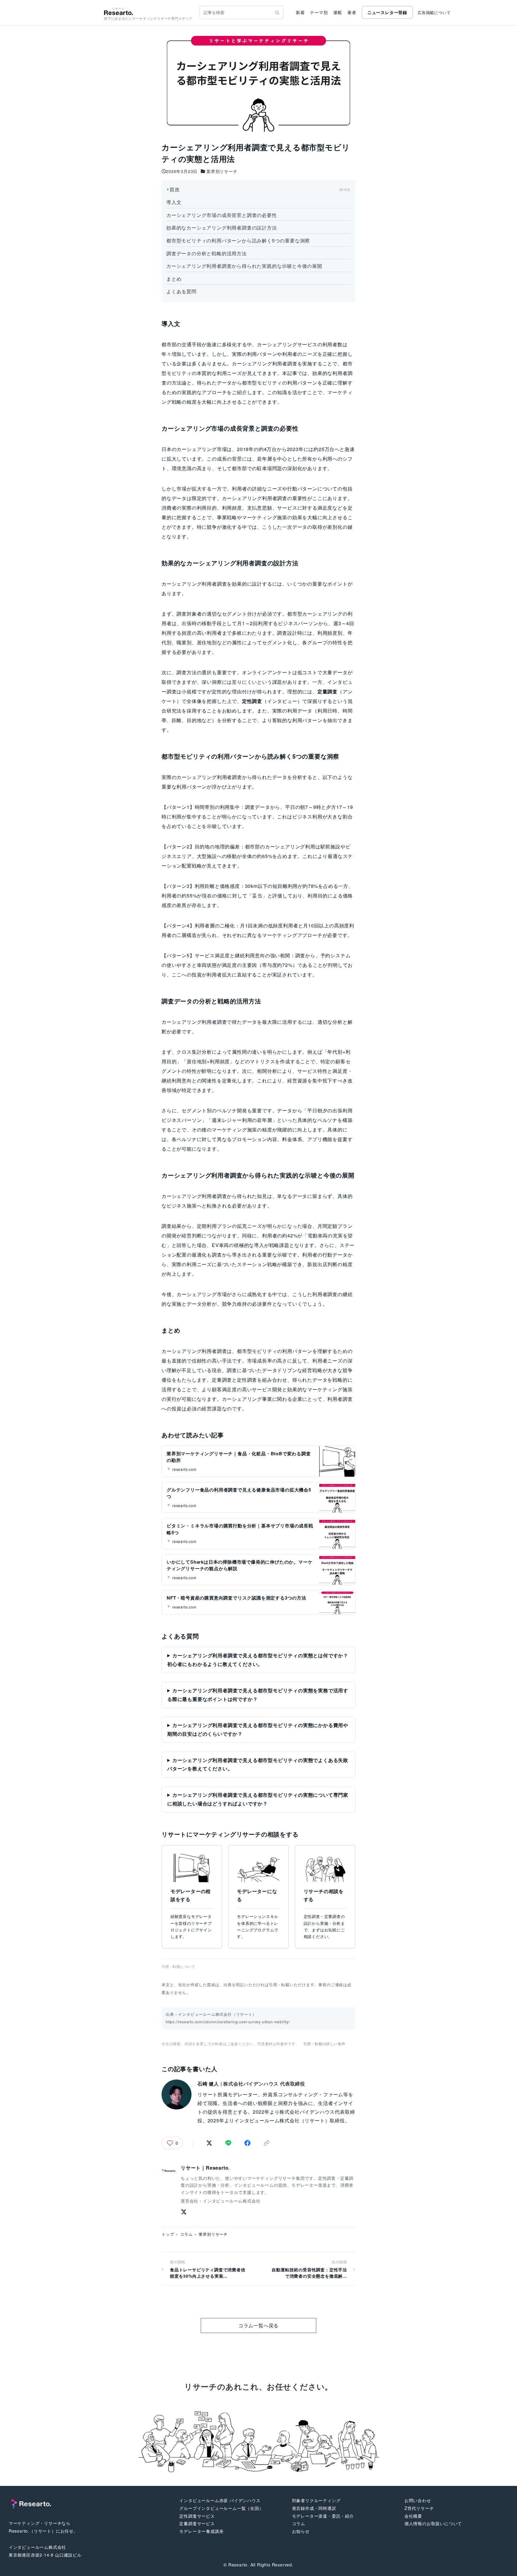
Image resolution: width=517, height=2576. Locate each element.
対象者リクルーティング (316, 2500)
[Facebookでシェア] (247, 2143)
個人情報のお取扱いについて (433, 2523)
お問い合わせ (418, 2500)
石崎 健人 (208, 2084)
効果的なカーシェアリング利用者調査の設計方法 (222, 228)
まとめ (174, 279)
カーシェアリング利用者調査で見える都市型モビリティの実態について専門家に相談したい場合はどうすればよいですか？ (258, 1799)
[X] (184, 2212)
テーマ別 (319, 12)
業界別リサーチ (222, 171)
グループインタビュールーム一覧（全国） (221, 2508)
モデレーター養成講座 (201, 2531)
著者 (352, 12)
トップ (168, 2234)
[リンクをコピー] (267, 2143)
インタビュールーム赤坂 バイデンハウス (220, 2500)
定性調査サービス (197, 2516)
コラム (186, 2234)
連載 (338, 12)
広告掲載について (434, 12)
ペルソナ (227, 1110)
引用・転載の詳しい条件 (324, 2043)
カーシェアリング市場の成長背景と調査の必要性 (222, 215)
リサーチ (199, 1923)
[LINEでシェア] (228, 2143)
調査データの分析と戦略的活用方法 (207, 253)
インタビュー (282, 701)
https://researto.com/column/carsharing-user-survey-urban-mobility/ (228, 2022)
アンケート (280, 672)
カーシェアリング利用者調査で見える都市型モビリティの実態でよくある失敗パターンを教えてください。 (258, 1764)
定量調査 (222, 1380)
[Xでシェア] (209, 2143)
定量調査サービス (197, 2523)
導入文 (174, 202)
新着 (300, 12)
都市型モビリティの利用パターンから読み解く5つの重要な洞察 (238, 240)
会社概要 (413, 2516)
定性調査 (247, 1380)
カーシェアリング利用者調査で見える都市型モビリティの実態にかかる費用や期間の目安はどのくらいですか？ (258, 1729)
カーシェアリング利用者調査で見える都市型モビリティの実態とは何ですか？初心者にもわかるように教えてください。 (258, 1660)
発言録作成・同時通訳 (314, 2508)
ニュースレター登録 (387, 12)
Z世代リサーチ (419, 2508)
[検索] (277, 13)
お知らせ (301, 2531)
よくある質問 (181, 291)
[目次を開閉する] (258, 189)
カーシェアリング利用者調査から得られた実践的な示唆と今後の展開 (244, 266)
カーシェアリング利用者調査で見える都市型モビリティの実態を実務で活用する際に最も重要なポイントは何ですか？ (258, 1695)
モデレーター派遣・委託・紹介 (323, 2516)
